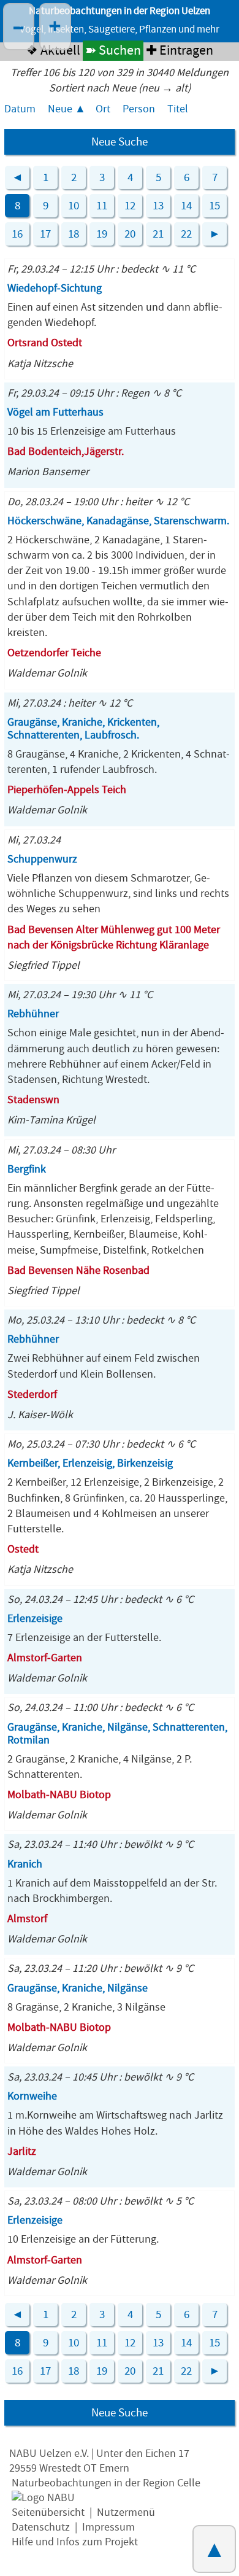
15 (214, 206)
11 (102, 206)
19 (102, 234)
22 (186, 234)
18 (74, 234)
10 (74, 206)
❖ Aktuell (53, 51)
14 (186, 206)
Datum (20, 109)
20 (130, 234)
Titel (178, 109)
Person (139, 109)
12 (130, 206)
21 (158, 234)
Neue (60, 109)
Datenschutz (41, 2527)
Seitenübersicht (48, 2512)
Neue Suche (120, 142)
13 (158, 206)
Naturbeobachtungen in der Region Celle (106, 2483)
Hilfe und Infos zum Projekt (75, 2542)
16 (17, 234)
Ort (103, 109)
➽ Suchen (113, 51)
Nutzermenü (126, 2512)
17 (45, 234)
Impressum (108, 2527)
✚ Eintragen (180, 51)
